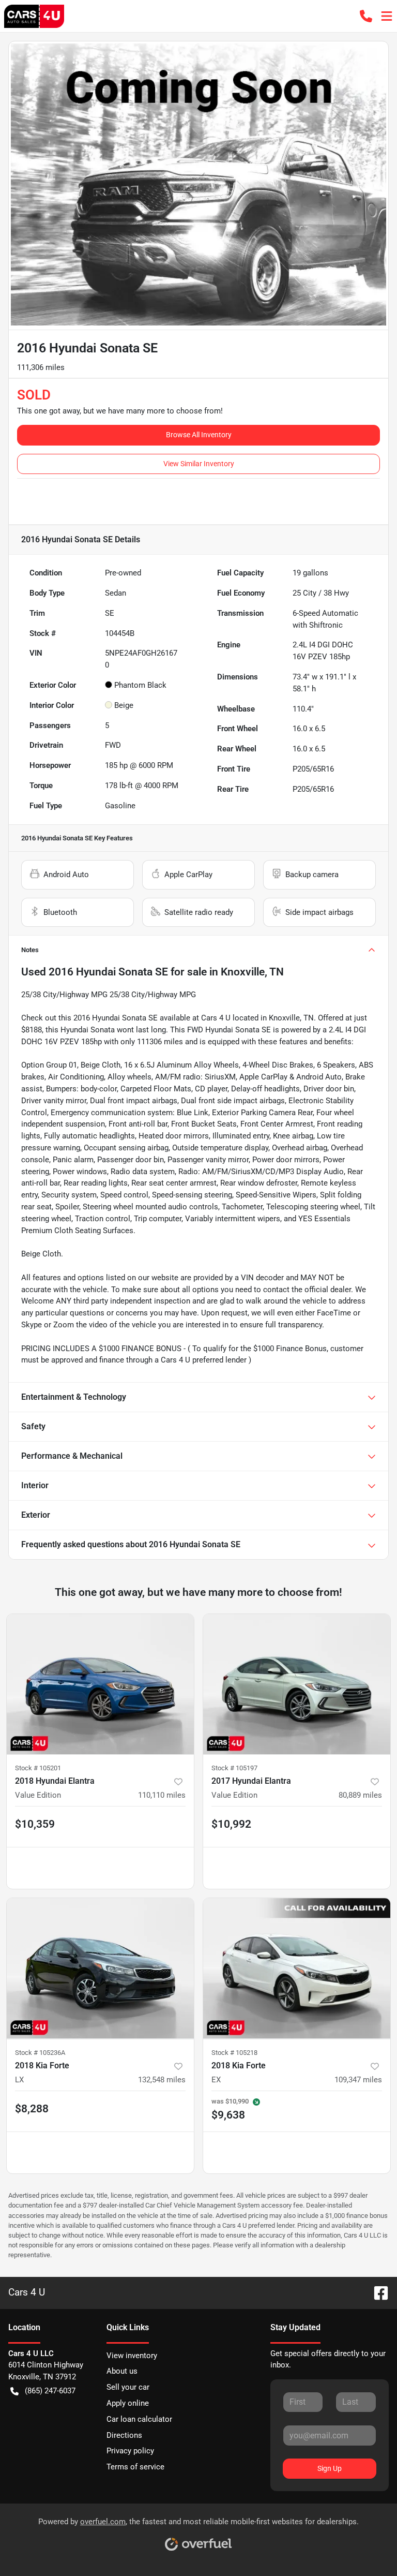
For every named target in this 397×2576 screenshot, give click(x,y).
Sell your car (128, 2387)
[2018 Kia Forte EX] (297, 1968)
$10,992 (231, 1824)
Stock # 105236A (40, 2053)
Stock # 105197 (234, 1768)
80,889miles (360, 1795)
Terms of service (135, 2467)
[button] (366, 16)
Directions (124, 2435)
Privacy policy (130, 2451)
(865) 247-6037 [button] (50, 2391)
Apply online (128, 2403)
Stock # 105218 (234, 2053)
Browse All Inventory (199, 435)
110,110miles (162, 1795)
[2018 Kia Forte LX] (100, 1968)
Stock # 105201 (38, 1768)
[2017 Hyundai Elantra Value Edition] (297, 1684)
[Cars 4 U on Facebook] (377, 2292)
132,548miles (162, 2080)
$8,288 (32, 2109)
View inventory (132, 2356)
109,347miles (358, 2080)
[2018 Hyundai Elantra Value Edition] (100, 1684)
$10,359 (35, 1824)
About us (122, 2371)
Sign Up (330, 2468)
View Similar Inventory (199, 464)
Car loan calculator (139, 2419)
